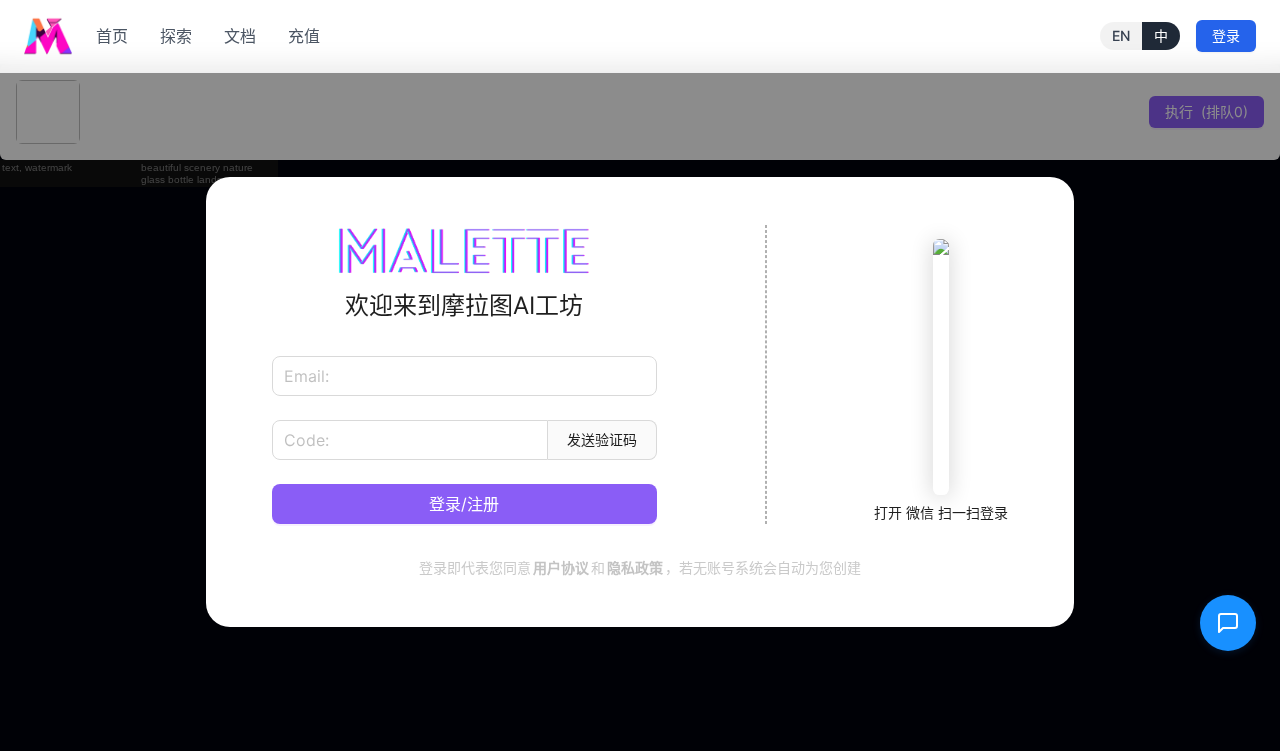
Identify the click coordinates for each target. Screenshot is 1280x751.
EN (1121, 35)
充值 (304, 36)
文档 (240, 36)
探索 (176, 36)
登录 (1226, 35)
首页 (112, 36)
